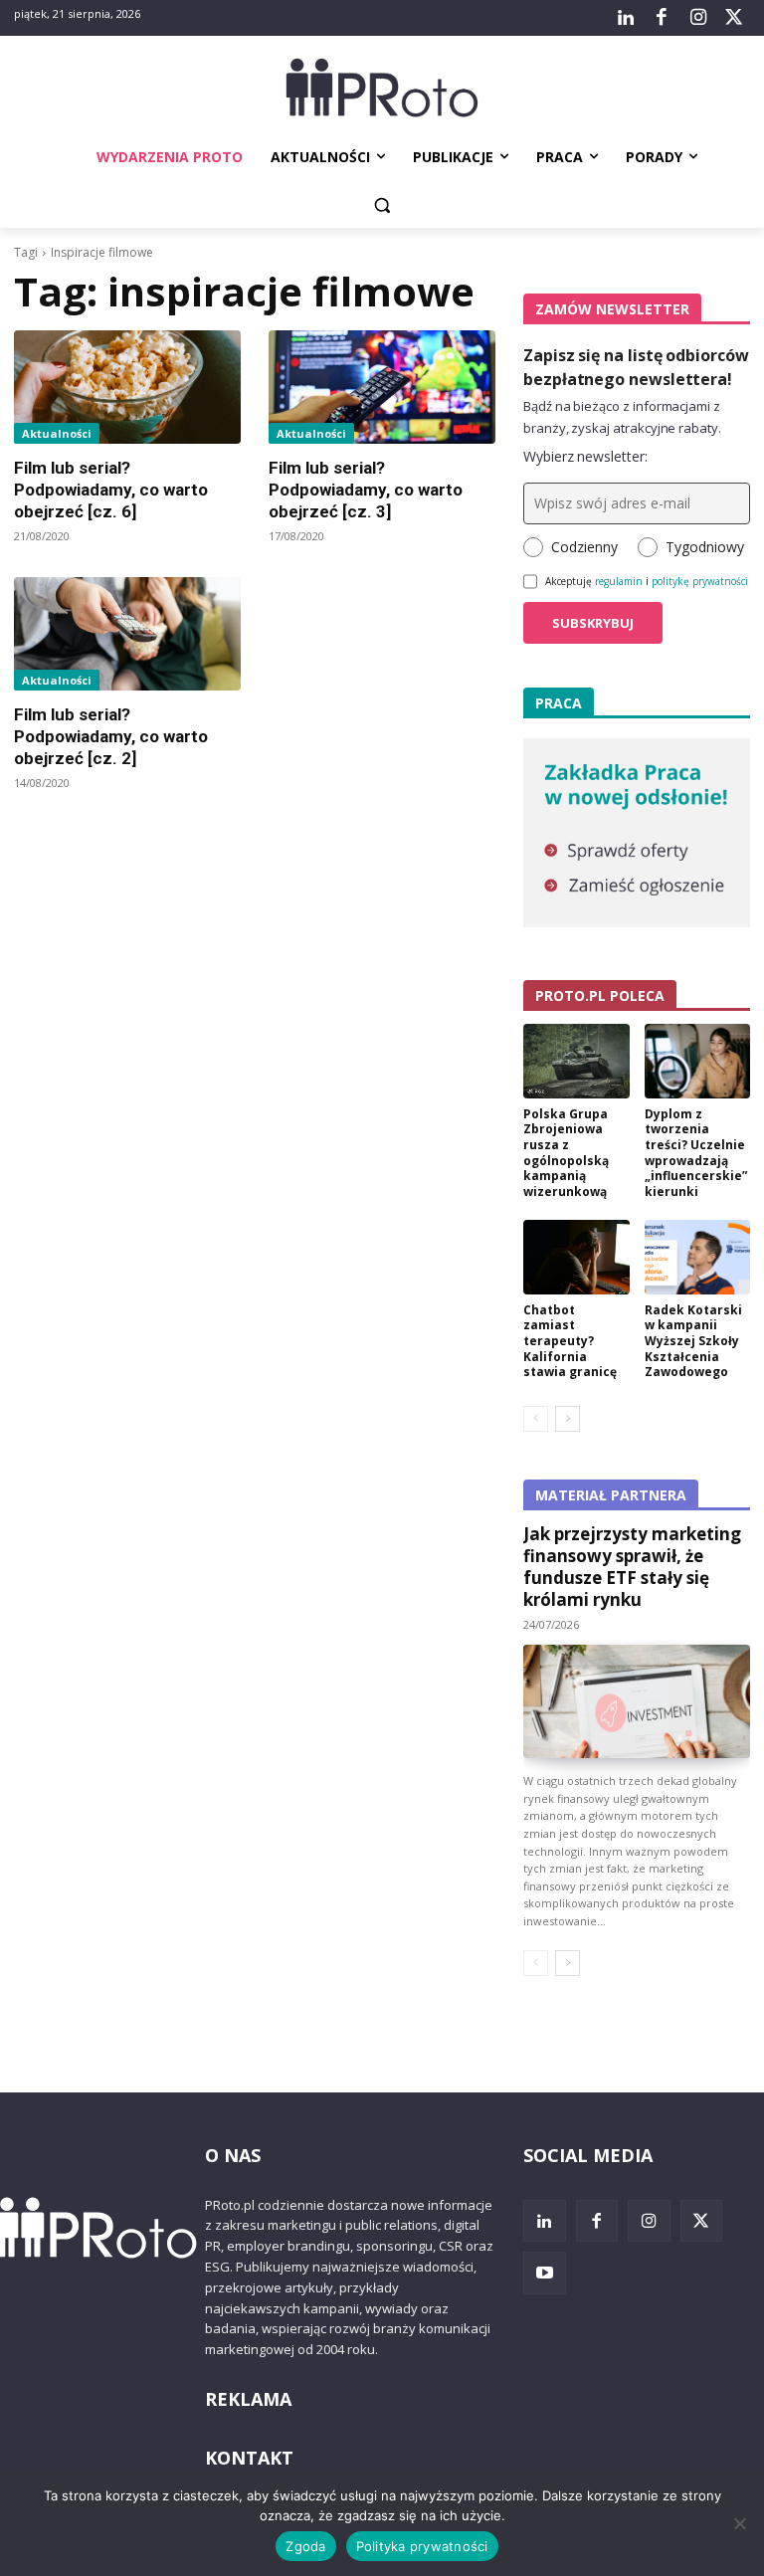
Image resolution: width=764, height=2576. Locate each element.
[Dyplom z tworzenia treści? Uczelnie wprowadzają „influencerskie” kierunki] (698, 1061)
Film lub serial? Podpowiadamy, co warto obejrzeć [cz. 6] (111, 490)
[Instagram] (697, 18)
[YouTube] (545, 2273)
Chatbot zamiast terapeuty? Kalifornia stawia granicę (570, 1341)
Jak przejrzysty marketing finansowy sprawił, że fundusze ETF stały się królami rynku (632, 1567)
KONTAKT (249, 2458)
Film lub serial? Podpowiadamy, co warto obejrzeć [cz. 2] (111, 736)
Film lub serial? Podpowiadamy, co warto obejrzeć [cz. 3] (366, 490)
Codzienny (584, 547)
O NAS (233, 2155)
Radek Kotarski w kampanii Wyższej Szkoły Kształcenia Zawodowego (693, 1341)
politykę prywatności (700, 581)
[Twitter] (734, 18)
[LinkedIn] (626, 18)
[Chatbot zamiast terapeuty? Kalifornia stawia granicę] (576, 1257)
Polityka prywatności (422, 2546)
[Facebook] (662, 18)
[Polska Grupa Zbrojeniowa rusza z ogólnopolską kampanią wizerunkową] (576, 1061)
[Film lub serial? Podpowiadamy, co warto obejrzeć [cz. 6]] (127, 387)
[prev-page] (536, 1419)
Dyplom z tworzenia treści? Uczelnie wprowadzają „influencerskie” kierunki (696, 1153)
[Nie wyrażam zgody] (739, 2523)
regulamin (619, 581)
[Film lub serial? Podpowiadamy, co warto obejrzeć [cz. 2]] (127, 634)
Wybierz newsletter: (585, 456)
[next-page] (568, 1419)
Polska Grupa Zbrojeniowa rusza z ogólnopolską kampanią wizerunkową (566, 1153)
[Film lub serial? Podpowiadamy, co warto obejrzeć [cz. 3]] (382, 387)
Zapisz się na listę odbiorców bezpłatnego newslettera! (636, 367)
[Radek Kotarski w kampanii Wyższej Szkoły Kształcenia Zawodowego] (698, 1257)
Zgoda (305, 2546)
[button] (382, 205)
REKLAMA (248, 2399)
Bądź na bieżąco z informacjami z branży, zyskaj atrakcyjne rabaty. (622, 417)
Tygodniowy (705, 547)
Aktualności (57, 433)
